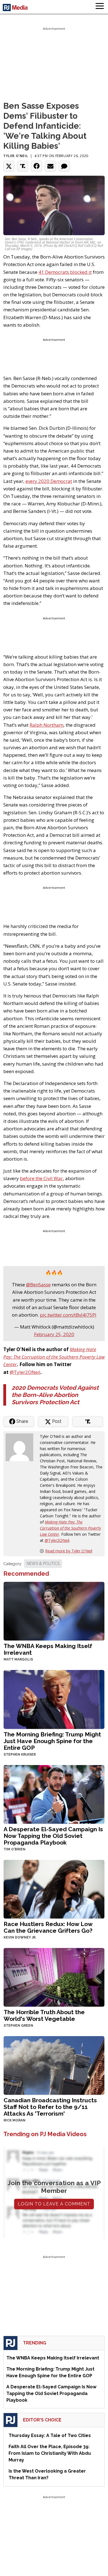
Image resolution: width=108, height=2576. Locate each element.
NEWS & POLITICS (43, 1564)
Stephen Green (18, 2026)
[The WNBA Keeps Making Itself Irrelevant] (54, 1611)
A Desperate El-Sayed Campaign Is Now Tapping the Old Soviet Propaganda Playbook (53, 1836)
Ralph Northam (47, 725)
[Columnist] (22, 1447)
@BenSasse (38, 1285)
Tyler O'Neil (16, 156)
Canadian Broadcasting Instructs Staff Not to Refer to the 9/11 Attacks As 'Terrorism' (50, 2107)
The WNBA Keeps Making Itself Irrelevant (48, 1649)
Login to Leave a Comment (54, 2204)
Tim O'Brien (15, 1849)
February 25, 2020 (54, 1334)
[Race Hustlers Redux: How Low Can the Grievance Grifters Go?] (54, 1889)
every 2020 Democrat (49, 481)
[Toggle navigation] (100, 7)
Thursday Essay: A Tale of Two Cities (50, 2435)
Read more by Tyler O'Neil (69, 1551)
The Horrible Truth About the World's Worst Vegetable (44, 2015)
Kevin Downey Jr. (20, 1937)
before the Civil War (41, 1178)
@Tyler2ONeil (25, 1372)
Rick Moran (15, 2120)
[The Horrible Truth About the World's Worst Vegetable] (54, 1977)
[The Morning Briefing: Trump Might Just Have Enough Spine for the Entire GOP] (54, 1699)
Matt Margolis (18, 1659)
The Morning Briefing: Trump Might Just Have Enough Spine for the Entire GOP (52, 1741)
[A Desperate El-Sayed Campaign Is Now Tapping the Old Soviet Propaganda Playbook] (54, 1794)
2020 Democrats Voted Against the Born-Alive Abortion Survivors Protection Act (55, 1395)
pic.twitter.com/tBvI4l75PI (68, 1315)
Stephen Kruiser (20, 1754)
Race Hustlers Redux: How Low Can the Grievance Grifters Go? (48, 1927)
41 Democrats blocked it (65, 272)
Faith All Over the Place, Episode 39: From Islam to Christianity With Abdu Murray (50, 2453)
